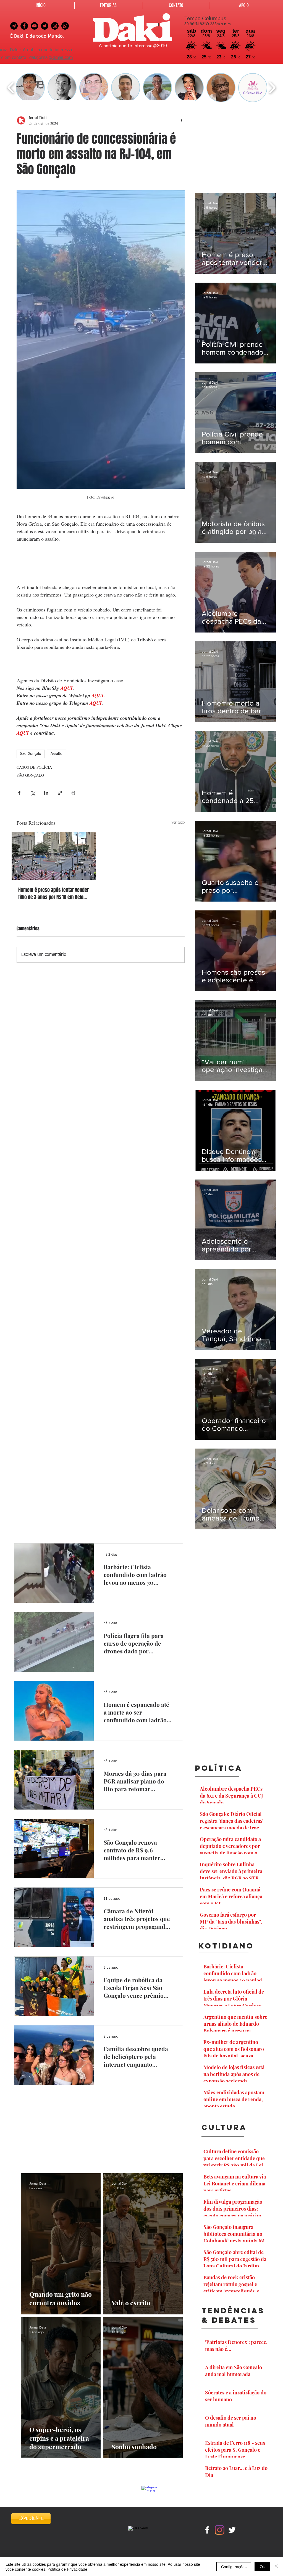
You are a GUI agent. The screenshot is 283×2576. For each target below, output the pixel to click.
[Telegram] (14, 26)
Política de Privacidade (67, 2569)
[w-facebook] (207, 2530)
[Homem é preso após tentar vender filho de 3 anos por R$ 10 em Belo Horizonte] (54, 856)
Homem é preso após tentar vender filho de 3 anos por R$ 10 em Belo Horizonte (53, 894)
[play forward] (272, 88)
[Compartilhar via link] (60, 793)
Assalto (57, 754)
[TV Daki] (34, 26)
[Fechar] (276, 2567)
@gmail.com (61, 58)
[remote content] (101, 563)
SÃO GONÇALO (30, 775)
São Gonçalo (31, 754)
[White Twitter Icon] (232, 2530)
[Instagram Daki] (55, 26)
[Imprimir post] (73, 793)
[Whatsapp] (65, 26)
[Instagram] (220, 2530)
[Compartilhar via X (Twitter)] (33, 793)
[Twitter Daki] (45, 26)
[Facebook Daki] (24, 26)
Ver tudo (178, 822)
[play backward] (11, 88)
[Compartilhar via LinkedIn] (46, 793)
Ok (262, 2567)
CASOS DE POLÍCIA (34, 767)
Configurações (234, 2567)
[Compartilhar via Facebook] (19, 793)
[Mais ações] (181, 120)
